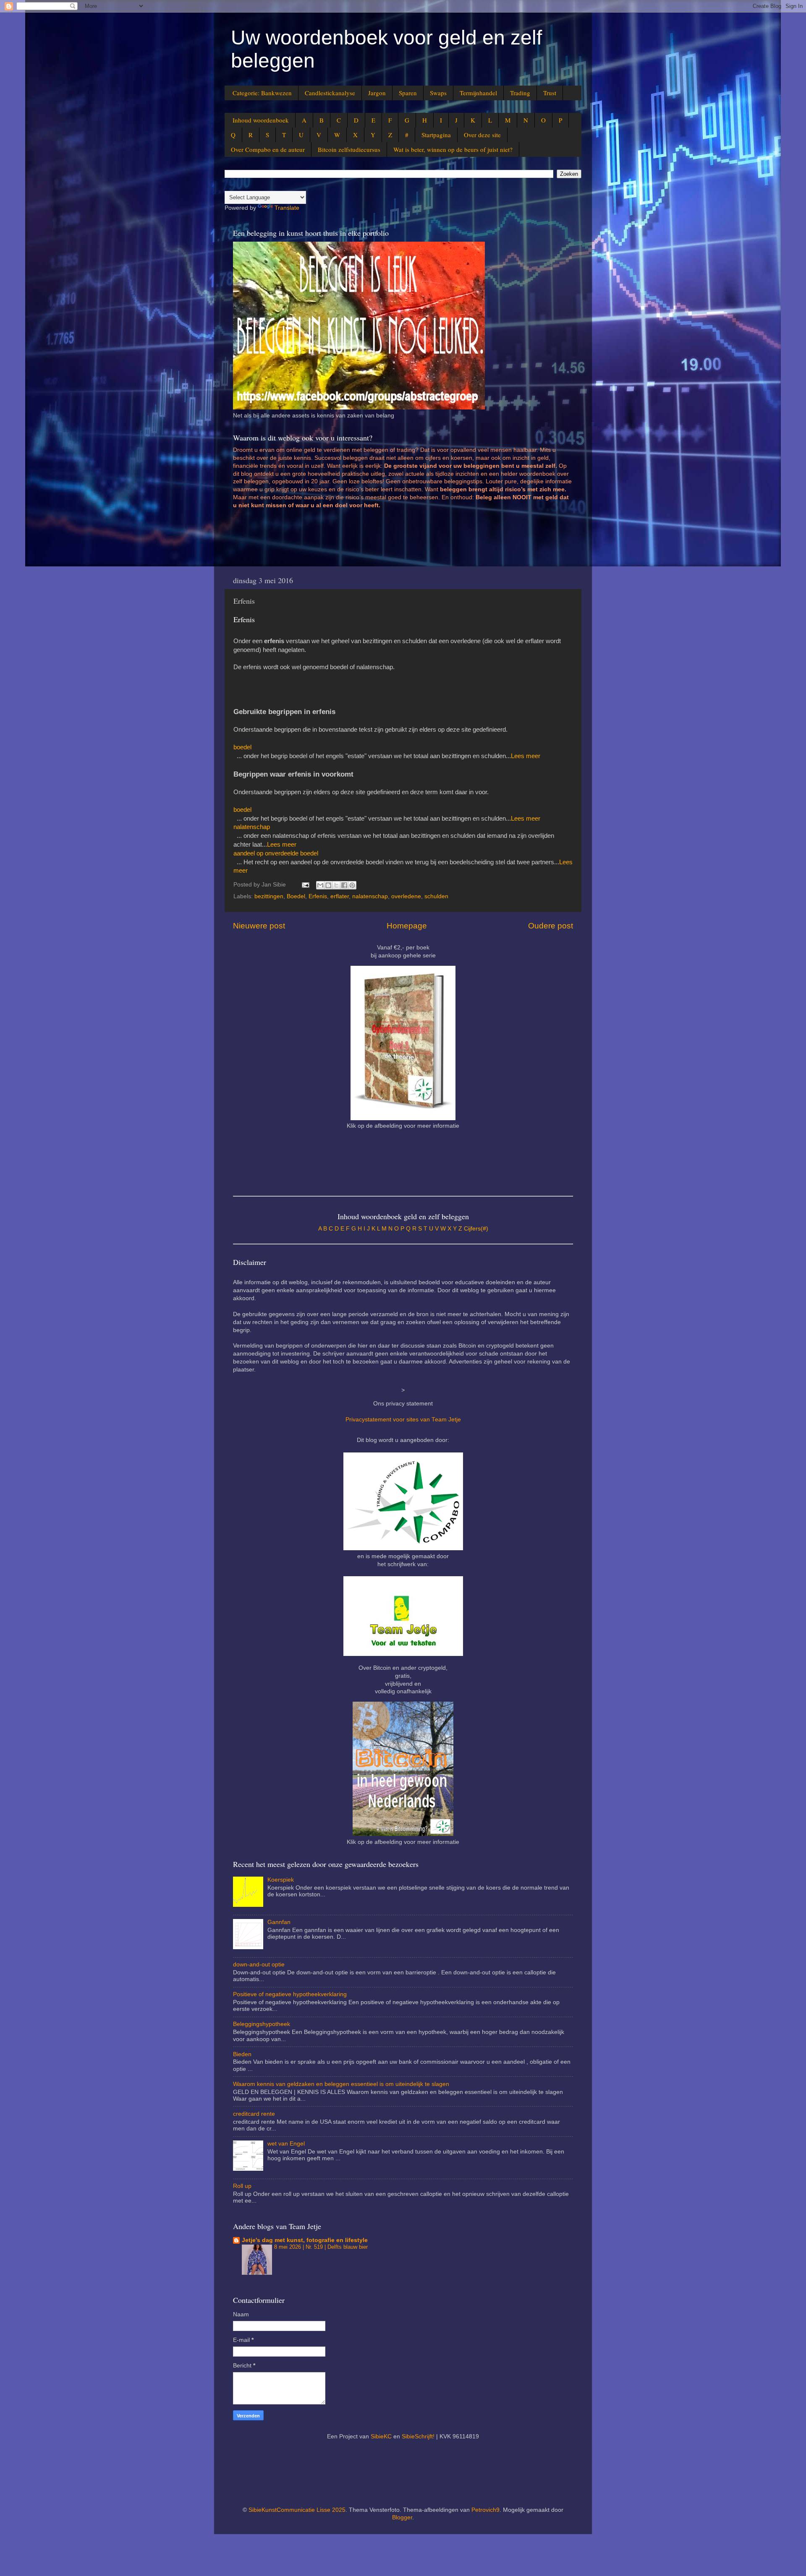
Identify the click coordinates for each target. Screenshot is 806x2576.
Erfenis (318, 896)
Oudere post (551, 926)
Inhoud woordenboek (261, 120)
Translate (287, 208)
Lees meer (526, 756)
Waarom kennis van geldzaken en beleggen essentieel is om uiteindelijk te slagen (341, 2084)
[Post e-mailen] (305, 885)
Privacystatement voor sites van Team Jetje (403, 1420)
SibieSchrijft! (418, 2437)
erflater (340, 896)
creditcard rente (254, 2114)
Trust (550, 93)
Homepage (407, 926)
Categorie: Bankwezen (262, 93)
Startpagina (436, 135)
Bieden (242, 2054)
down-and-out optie (259, 1965)
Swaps (438, 93)
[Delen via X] (336, 885)
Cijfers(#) (476, 1229)
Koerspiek (281, 1880)
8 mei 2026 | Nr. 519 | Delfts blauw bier (321, 2247)
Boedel (296, 896)
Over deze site (482, 135)
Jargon (377, 93)
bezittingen (269, 896)
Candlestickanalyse (330, 93)
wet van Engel (286, 2144)
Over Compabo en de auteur (268, 149)
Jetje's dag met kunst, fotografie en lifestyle (305, 2240)
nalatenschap (252, 827)
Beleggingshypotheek (262, 2024)
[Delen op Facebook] (344, 885)
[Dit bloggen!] (328, 885)
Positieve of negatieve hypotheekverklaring (290, 1994)
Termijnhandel (478, 93)
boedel (242, 747)
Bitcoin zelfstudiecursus (349, 149)
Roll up (242, 2186)
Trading (520, 93)
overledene (406, 896)
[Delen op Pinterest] (352, 885)
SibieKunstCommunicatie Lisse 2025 (297, 2510)
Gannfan (279, 1922)
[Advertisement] (386, 541)
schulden (436, 896)
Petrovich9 (485, 2510)
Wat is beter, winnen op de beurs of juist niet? (453, 149)
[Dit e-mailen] (320, 885)
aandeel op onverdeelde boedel (276, 853)
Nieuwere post (259, 926)
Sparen (408, 93)
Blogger (402, 2517)
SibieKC (381, 2437)
